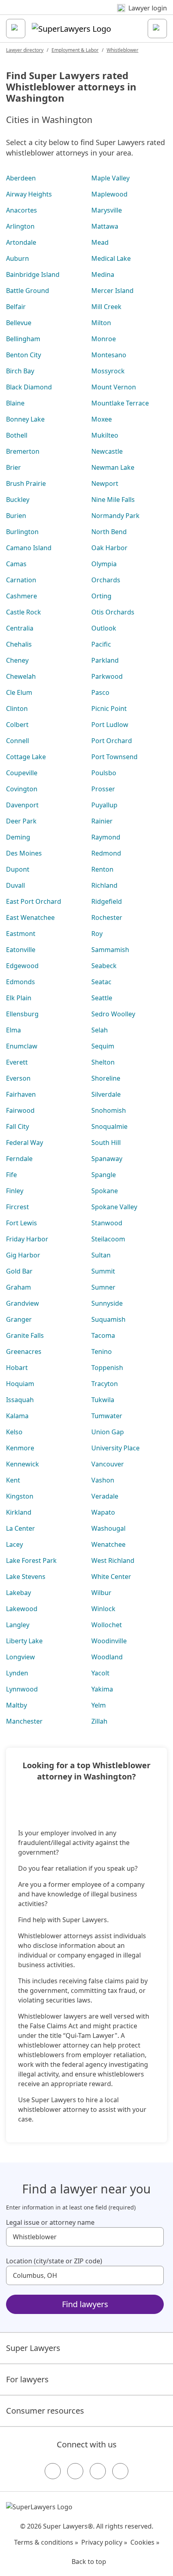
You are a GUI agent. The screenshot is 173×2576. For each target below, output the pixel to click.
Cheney (17, 660)
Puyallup (104, 805)
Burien (16, 516)
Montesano (109, 355)
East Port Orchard (34, 901)
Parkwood (107, 676)
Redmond (106, 853)
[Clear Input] (154, 2237)
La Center (21, 1528)
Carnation (21, 580)
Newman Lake (113, 467)
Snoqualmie (109, 1126)
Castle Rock (24, 612)
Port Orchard (112, 741)
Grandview (23, 1303)
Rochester (107, 917)
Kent (13, 1480)
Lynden (17, 1673)
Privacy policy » (104, 2542)
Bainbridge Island (33, 274)
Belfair (16, 307)
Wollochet (107, 1625)
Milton (101, 323)
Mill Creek (106, 307)
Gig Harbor (23, 1255)
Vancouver (108, 1464)
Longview (21, 1657)
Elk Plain (19, 998)
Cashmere (22, 596)
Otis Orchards (113, 612)
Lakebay (19, 1593)
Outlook (104, 628)
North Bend (109, 532)
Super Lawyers (33, 2348)
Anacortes (22, 210)
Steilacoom (108, 1239)
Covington (22, 789)
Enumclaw (22, 1046)
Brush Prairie (26, 483)
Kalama (17, 1416)
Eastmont (21, 934)
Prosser (103, 789)
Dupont (18, 869)
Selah (100, 1030)
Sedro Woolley (113, 1014)
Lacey (14, 1544)
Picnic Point (109, 709)
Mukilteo (105, 435)
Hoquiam (20, 1384)
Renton (102, 869)
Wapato (103, 1512)
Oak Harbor (109, 548)
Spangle (104, 1175)
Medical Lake (111, 258)
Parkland (105, 660)
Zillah (99, 1721)
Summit (103, 1271)
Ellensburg (22, 1014)
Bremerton (23, 451)
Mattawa (105, 226)
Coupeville (22, 773)
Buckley (18, 500)
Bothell (17, 435)
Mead (100, 242)
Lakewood (22, 1609)
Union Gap (108, 1432)
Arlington (20, 226)
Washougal (108, 1528)
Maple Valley (110, 178)
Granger (19, 1319)
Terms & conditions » (46, 2542)
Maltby (16, 1705)
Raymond (106, 837)
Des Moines (24, 853)
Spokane (105, 1191)
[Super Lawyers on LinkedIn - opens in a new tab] (120, 2471)
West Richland (113, 1560)
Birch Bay (20, 371)
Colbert (17, 725)
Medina (103, 274)
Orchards (106, 580)
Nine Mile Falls (113, 500)
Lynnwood (22, 1689)
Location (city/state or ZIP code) (54, 2261)
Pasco (100, 692)
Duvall (15, 885)
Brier (13, 467)
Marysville (107, 210)
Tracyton (105, 1384)
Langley (18, 1625)
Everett (17, 1062)
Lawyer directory (25, 50)
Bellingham (23, 339)
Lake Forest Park (31, 1560)
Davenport (22, 805)
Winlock (103, 1609)
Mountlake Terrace (120, 403)
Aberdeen (21, 178)
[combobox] (85, 2237)
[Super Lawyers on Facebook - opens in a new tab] (53, 2471)
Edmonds (21, 982)
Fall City (18, 1126)
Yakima (102, 1689)
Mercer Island (112, 291)
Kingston (20, 1496)
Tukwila (103, 1400)
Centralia (20, 628)
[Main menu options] (16, 29)
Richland (104, 885)
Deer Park (21, 821)
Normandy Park (115, 516)
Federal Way (25, 1143)
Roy (97, 934)
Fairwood (20, 1110)
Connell (18, 741)
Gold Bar (19, 1271)
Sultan (101, 1255)
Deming (18, 837)
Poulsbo (104, 773)
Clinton (17, 709)
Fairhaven (21, 1094)
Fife (11, 1175)
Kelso (14, 1432)
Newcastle (107, 451)
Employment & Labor (75, 50)
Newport (105, 483)
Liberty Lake (24, 1641)
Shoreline (106, 1078)
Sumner (103, 1287)
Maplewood (109, 194)
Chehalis (19, 644)
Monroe (104, 339)
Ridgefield (107, 901)
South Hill (106, 1143)
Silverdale (106, 1094)
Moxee (102, 419)
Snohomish (109, 1110)
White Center (111, 1577)
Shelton (103, 1062)
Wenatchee (108, 1544)
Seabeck (104, 966)
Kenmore (20, 1448)
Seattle (102, 998)
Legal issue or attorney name (50, 2222)
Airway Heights (29, 194)
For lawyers (27, 2379)
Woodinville (109, 1641)
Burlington (22, 532)
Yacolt (100, 1673)
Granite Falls (25, 1335)
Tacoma (103, 1335)
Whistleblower (123, 50)
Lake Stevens (26, 1577)
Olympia (104, 564)
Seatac (101, 982)
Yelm (99, 1705)
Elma (13, 1030)
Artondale (21, 242)
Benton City (24, 355)
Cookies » (145, 2542)
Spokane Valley (114, 1207)
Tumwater (107, 1416)
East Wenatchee (30, 917)
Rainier (102, 821)
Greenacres (24, 1351)
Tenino (102, 1351)
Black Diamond (29, 387)
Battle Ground (28, 291)
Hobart (17, 1368)
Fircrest (18, 1207)
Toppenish (107, 1368)
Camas (16, 564)
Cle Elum (19, 692)
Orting (101, 596)
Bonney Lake (25, 419)
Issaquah (20, 1400)
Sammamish (110, 950)
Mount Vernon (114, 387)
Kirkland (19, 1512)
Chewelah (21, 676)
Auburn (18, 258)
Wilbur (101, 1593)
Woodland (107, 1657)
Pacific (101, 644)
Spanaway (107, 1159)
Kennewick (23, 1464)
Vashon (103, 1480)
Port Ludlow (110, 725)
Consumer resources (45, 2411)
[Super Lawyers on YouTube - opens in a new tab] (98, 2471)
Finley (15, 1191)
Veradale (105, 1496)
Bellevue (19, 323)
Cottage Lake (26, 757)
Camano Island (29, 548)
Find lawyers (85, 2304)
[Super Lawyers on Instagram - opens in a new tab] (75, 2471)
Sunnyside (107, 1303)
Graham (19, 1287)
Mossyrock (108, 371)
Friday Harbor (27, 1239)
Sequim (103, 1046)
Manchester (24, 1721)
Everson (18, 1078)
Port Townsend (114, 757)
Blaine (15, 403)
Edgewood (22, 966)
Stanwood (107, 1223)
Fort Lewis (22, 1223)
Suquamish (108, 1319)
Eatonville (21, 950)
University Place (115, 1448)
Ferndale (19, 1159)
